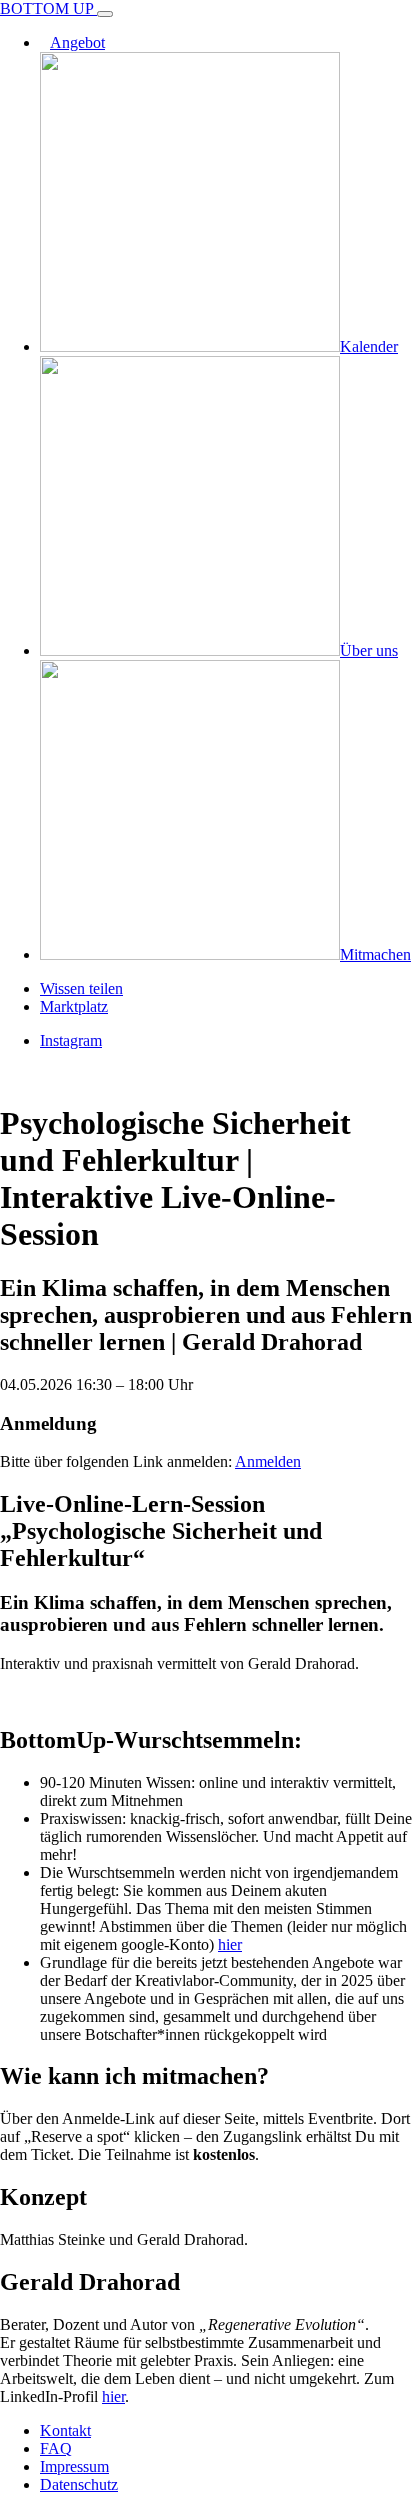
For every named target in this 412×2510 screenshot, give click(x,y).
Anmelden (268, 1461)
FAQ (56, 2448)
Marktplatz (74, 1006)
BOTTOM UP (48, 8)
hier (230, 1944)
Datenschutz (79, 2484)
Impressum (74, 2466)
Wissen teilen (81, 988)
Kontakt (65, 2430)
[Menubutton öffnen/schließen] (105, 14)
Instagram (71, 1040)
